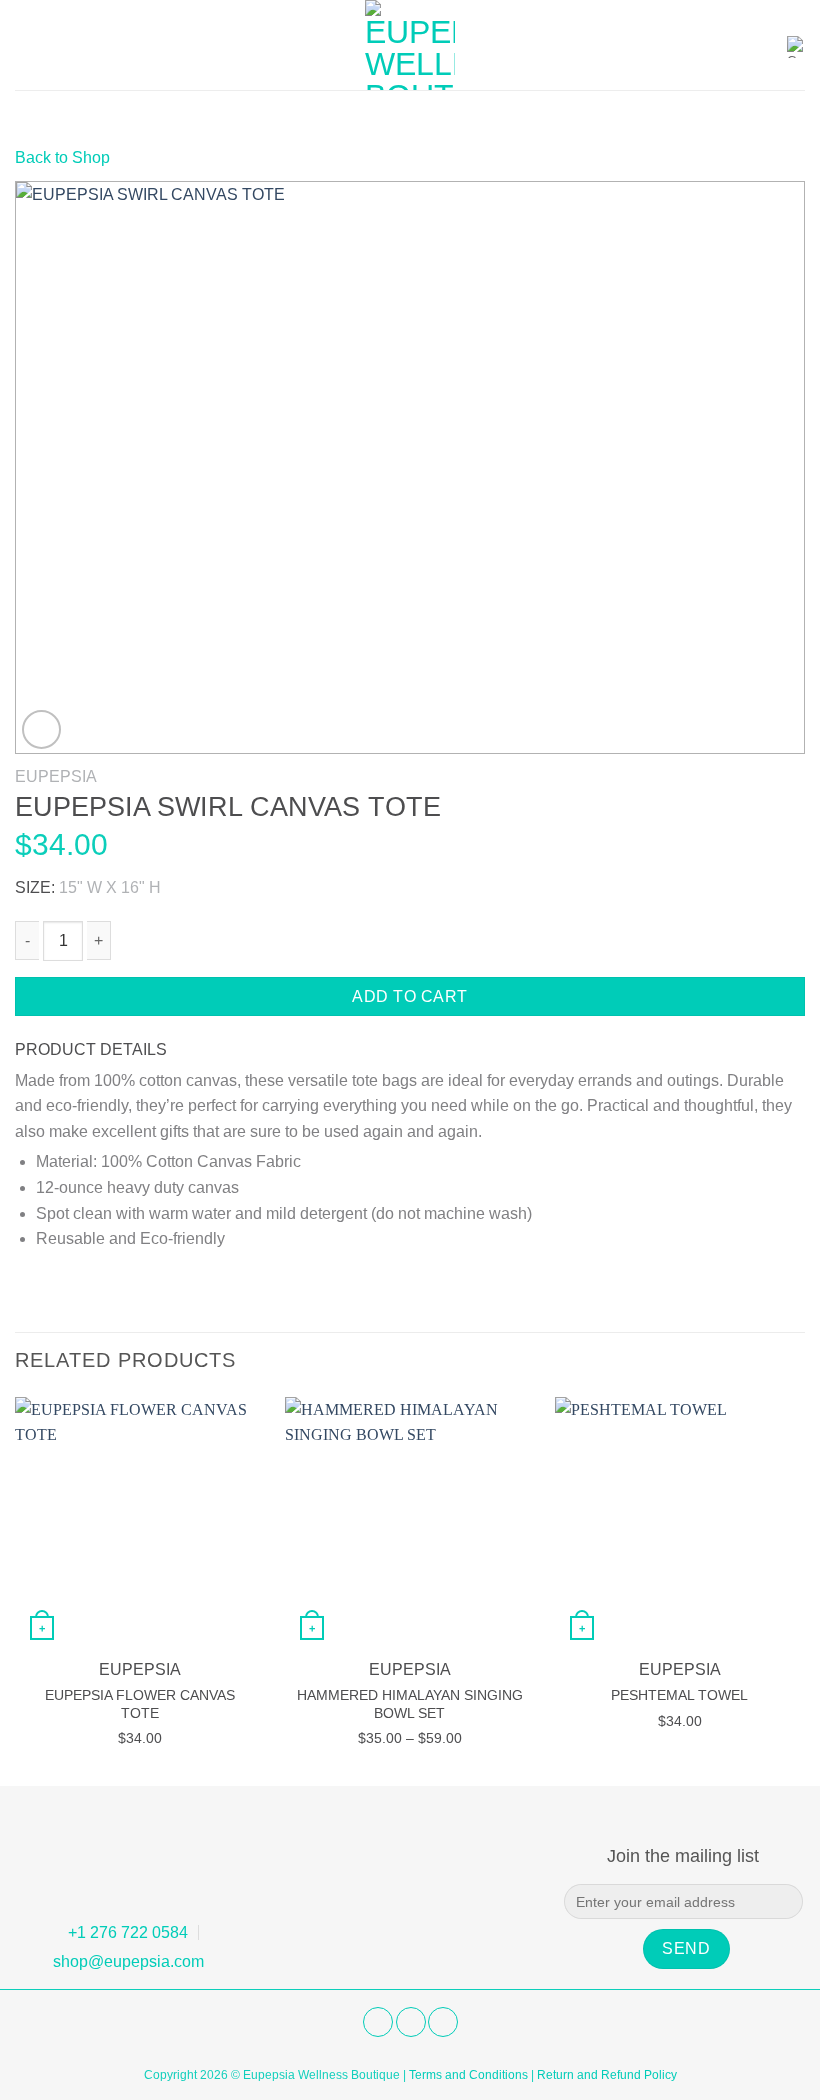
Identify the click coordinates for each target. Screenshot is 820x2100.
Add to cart (409, 996)
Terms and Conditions (468, 2075)
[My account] (725, 45)
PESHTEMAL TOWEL (679, 1695)
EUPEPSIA (56, 776)
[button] (27, 44)
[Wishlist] (761, 45)
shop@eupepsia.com (128, 1961)
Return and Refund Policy (607, 2075)
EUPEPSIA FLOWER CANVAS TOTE (140, 1704)
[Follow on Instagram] (411, 2022)
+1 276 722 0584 (128, 1932)
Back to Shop (62, 157)
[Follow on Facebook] (378, 2022)
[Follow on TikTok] (443, 2022)
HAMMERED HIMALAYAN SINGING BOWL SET (410, 1704)
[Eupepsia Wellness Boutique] (410, 45)
